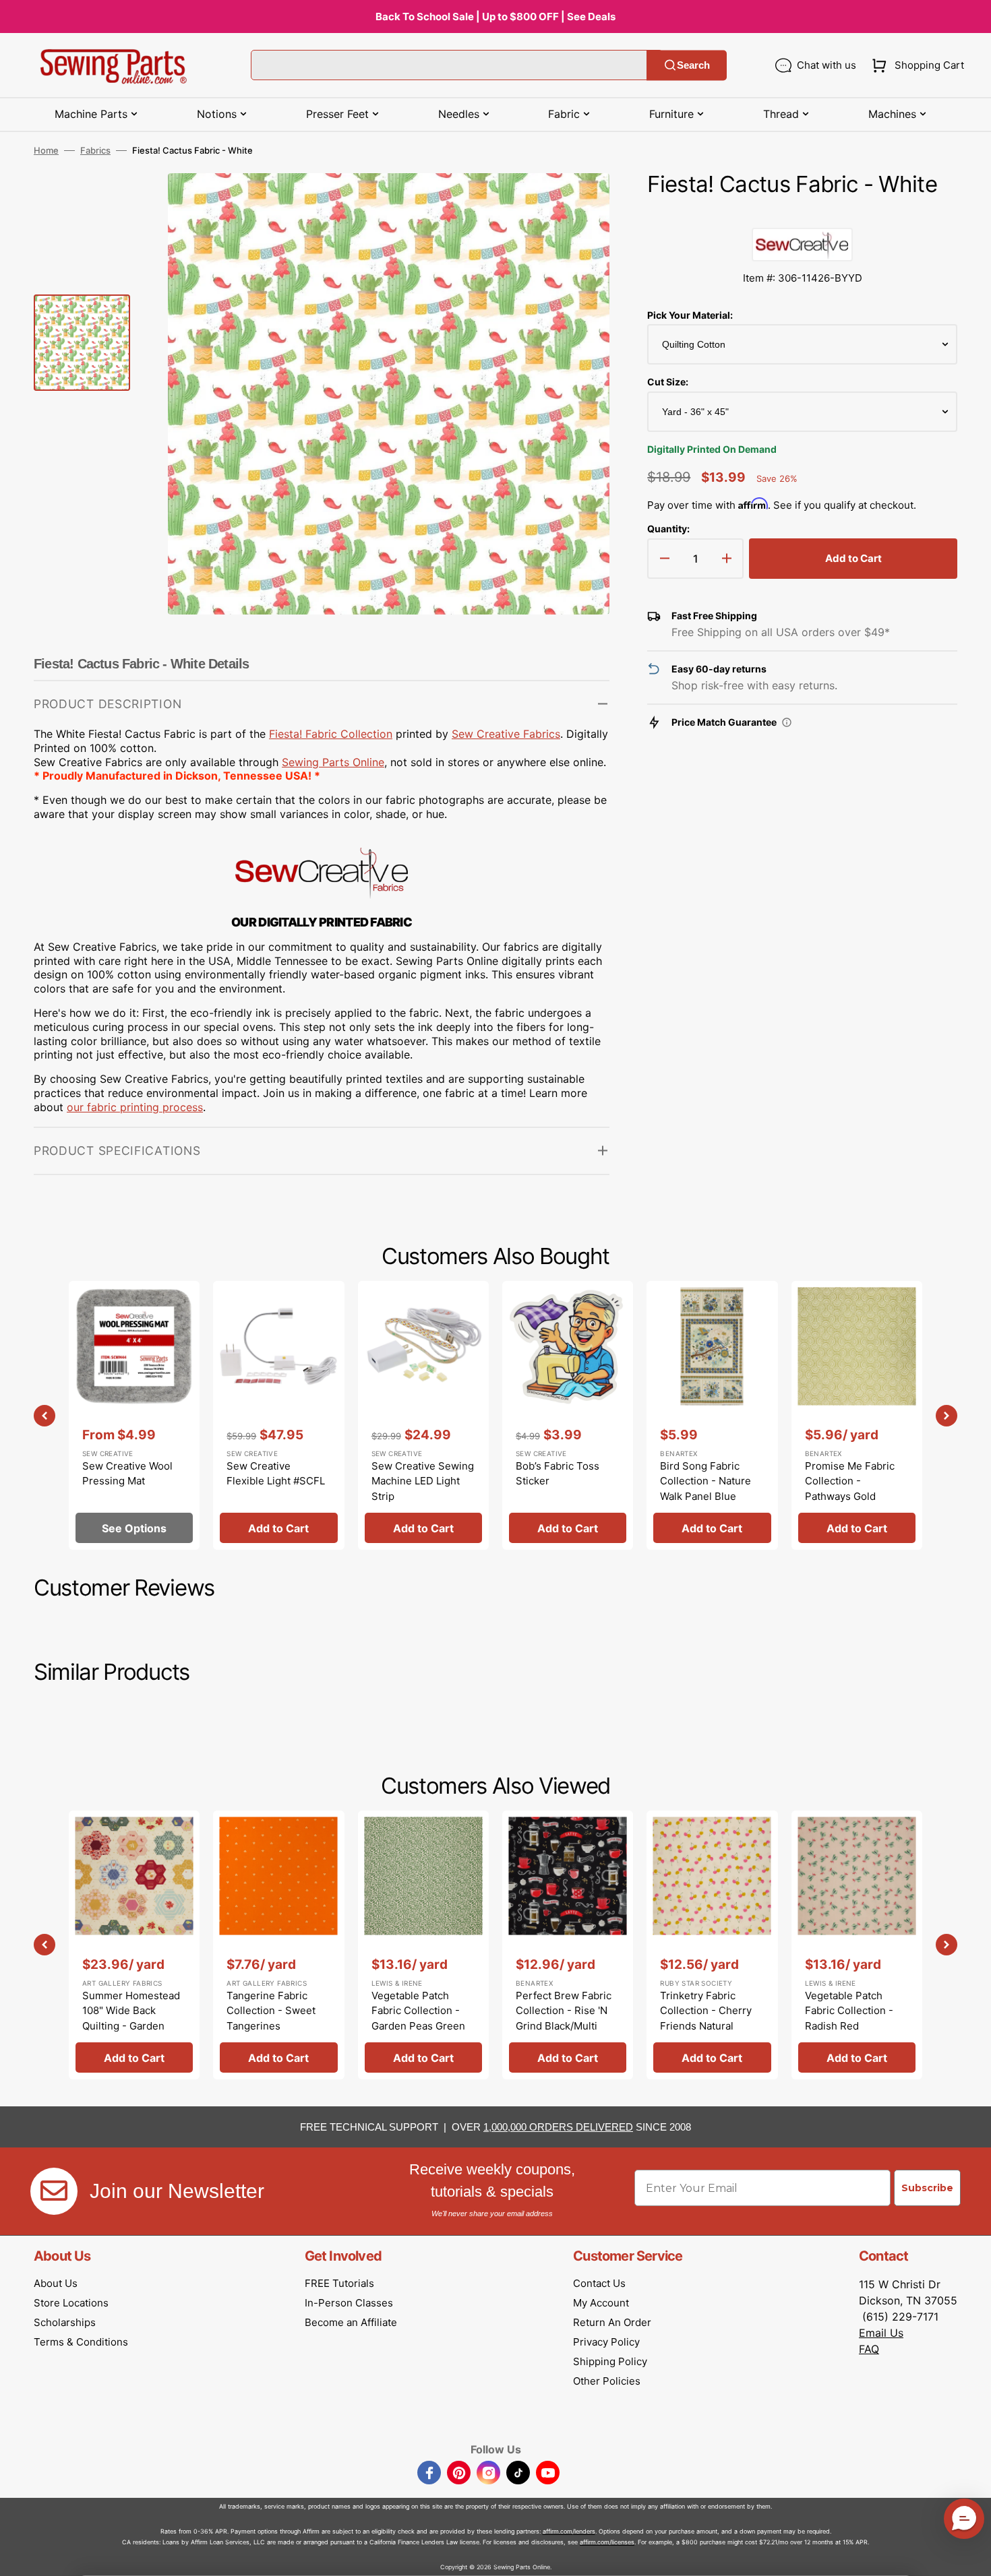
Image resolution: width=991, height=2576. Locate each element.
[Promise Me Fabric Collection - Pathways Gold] (857, 1415)
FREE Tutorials (339, 2283)
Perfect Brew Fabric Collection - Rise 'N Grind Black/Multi (564, 2011)
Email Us (881, 2333)
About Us (56, 2283)
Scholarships (65, 2322)
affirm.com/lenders (569, 2531)
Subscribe (927, 2188)
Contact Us (599, 2283)
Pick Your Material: (690, 315)
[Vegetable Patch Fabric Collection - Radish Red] (857, 1945)
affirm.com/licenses (607, 2542)
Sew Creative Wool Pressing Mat (127, 1474)
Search (693, 65)
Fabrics (95, 150)
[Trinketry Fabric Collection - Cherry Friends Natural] (712, 1945)
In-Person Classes (349, 2303)
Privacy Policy (606, 2342)
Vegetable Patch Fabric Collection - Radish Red (849, 2011)
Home (46, 150)
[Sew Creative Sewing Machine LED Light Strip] (423, 1415)
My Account (601, 2303)
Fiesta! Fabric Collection (331, 734)
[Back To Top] (971, 2556)
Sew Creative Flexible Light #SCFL (276, 1474)
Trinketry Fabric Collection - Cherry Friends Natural (706, 2011)
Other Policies (607, 2381)
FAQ (869, 2349)
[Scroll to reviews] (802, 214)
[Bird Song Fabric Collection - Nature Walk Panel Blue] (712, 1415)
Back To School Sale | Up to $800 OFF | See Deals (495, 17)
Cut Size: (668, 382)
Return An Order (612, 2322)
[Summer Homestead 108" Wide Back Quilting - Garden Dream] (134, 1945)
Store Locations (71, 2303)
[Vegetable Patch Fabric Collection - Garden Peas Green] (423, 1945)
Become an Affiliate (351, 2322)
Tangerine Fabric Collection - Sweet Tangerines (271, 2011)
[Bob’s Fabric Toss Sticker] (568, 1415)
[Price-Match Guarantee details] (787, 722)
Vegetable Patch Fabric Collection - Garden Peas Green (418, 2011)
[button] (915, 65)
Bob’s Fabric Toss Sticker (558, 1474)
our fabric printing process (135, 1107)
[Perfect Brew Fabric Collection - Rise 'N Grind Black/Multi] (568, 1945)
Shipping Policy (610, 2361)
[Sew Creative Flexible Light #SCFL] (278, 1415)
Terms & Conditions (81, 2342)
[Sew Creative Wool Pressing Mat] (134, 1415)
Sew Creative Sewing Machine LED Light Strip (423, 1481)
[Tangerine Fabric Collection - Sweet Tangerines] (278, 1945)
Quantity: (668, 529)
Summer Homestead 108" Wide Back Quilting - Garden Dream (131, 2018)
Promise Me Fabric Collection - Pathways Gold (850, 1481)
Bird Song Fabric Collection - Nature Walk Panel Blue (705, 1481)
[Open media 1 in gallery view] (579, 203)
